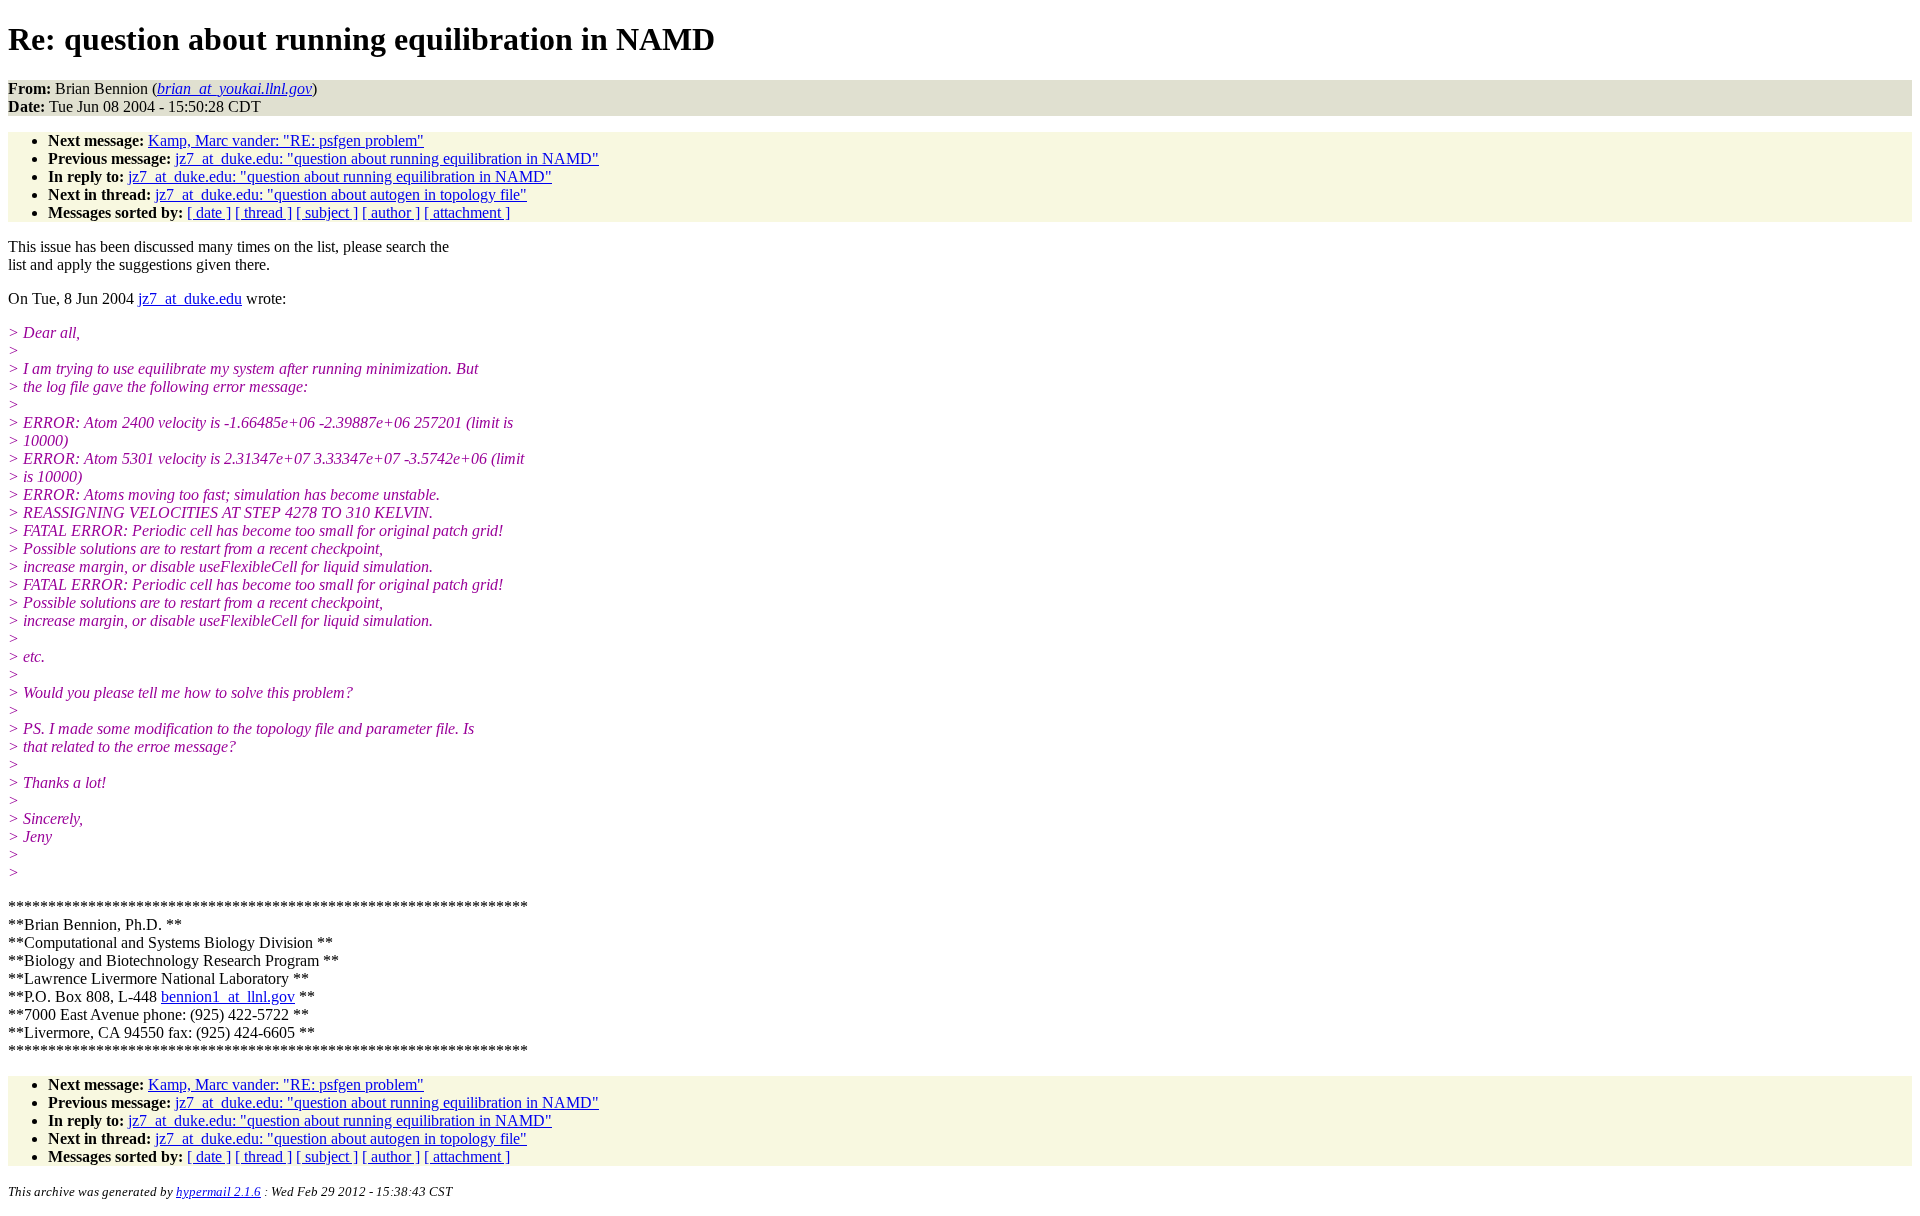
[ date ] (209, 212)
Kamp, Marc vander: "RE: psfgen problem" (286, 140)
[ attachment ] (467, 212)
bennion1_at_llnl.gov (228, 996)
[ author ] (391, 212)
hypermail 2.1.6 (218, 1191)
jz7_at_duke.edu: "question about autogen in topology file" (341, 194)
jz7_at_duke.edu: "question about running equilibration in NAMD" (387, 158)
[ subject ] (327, 212)
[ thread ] (263, 212)
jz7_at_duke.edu (190, 298)
